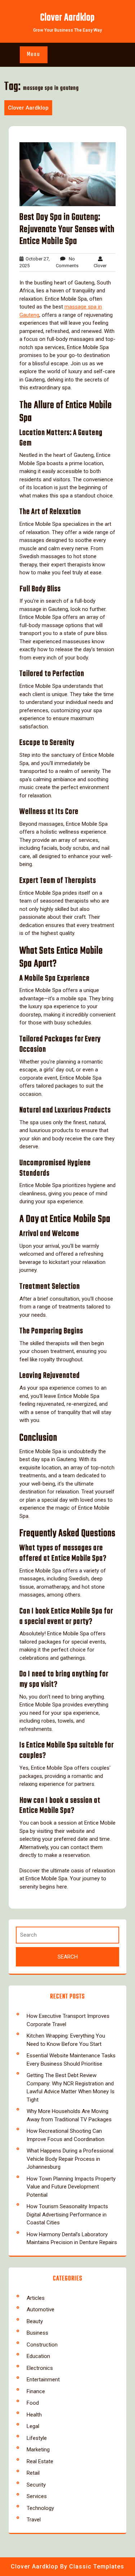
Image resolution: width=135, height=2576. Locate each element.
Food (33, 2403)
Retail (33, 2473)
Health (34, 2415)
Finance (36, 2391)
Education (38, 2356)
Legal (33, 2426)
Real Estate (40, 2461)
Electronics (40, 2368)
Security (36, 2485)
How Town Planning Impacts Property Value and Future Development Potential (71, 2187)
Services (37, 2496)
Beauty (35, 2321)
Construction (42, 2345)
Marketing (38, 2450)
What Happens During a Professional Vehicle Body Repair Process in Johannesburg (70, 2159)
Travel (34, 2520)
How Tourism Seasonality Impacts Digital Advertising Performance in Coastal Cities (67, 2214)
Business (37, 2333)
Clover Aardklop (67, 18)
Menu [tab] (34, 55)
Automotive (40, 2309)
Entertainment (43, 2380)
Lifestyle (37, 2438)
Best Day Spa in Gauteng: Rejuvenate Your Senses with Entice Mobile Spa (67, 229)
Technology (40, 2508)
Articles (36, 2298)
